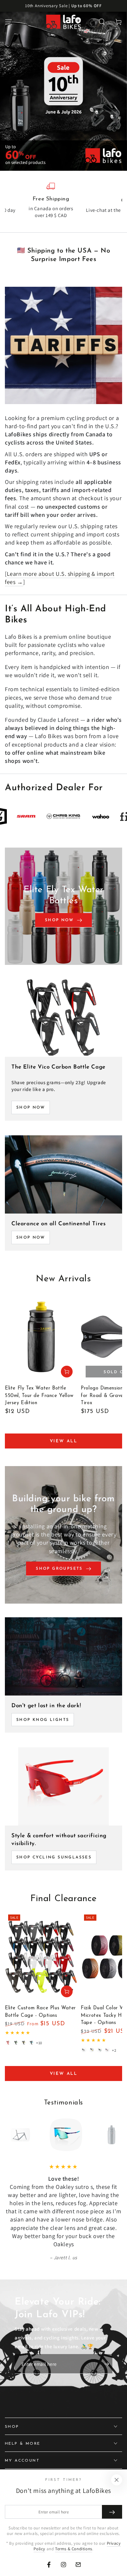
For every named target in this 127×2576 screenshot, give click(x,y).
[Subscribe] (108, 2364)
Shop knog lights (43, 1720)
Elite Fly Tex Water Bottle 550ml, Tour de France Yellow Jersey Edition (39, 1396)
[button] (102, 22)
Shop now (31, 1238)
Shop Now (31, 1108)
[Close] (117, 2480)
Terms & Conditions (74, 2549)
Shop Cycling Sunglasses (54, 1857)
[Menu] (8, 22)
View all (64, 1441)
